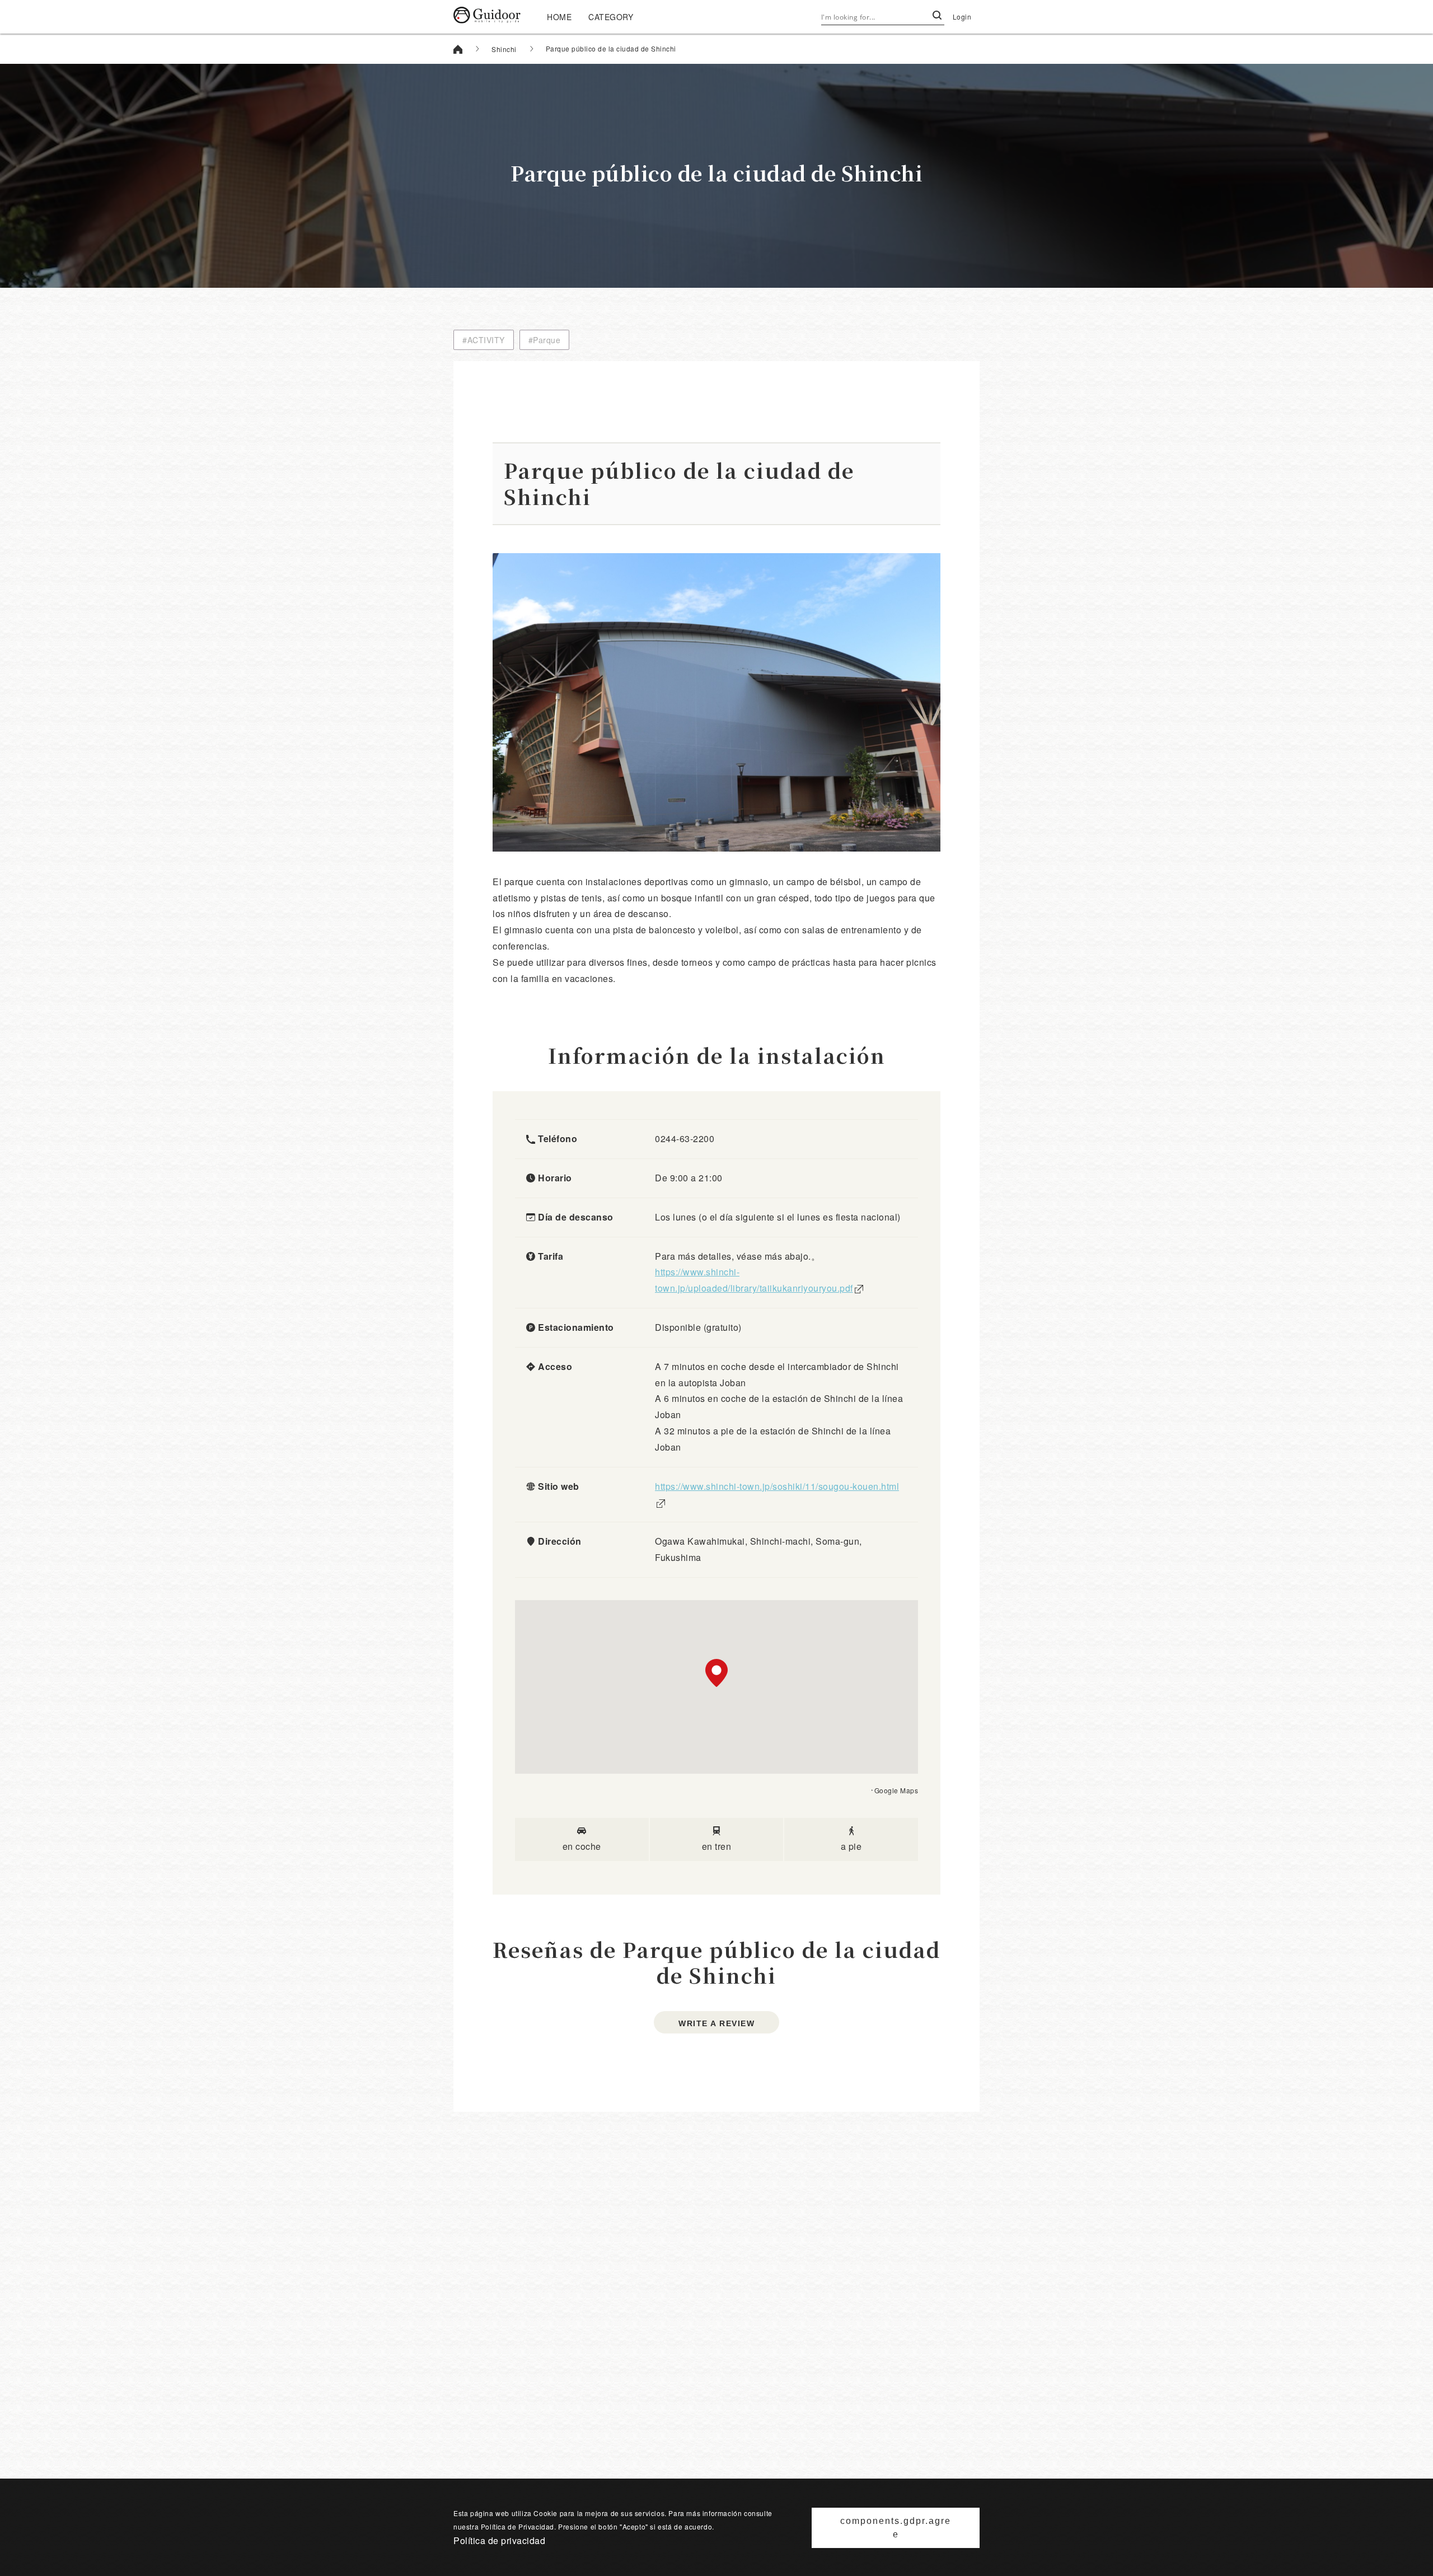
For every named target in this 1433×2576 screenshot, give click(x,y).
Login (962, 17)
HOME (559, 17)
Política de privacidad (499, 2540)
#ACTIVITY (484, 340)
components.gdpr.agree (896, 2528)
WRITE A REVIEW (716, 2023)
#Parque (545, 340)
